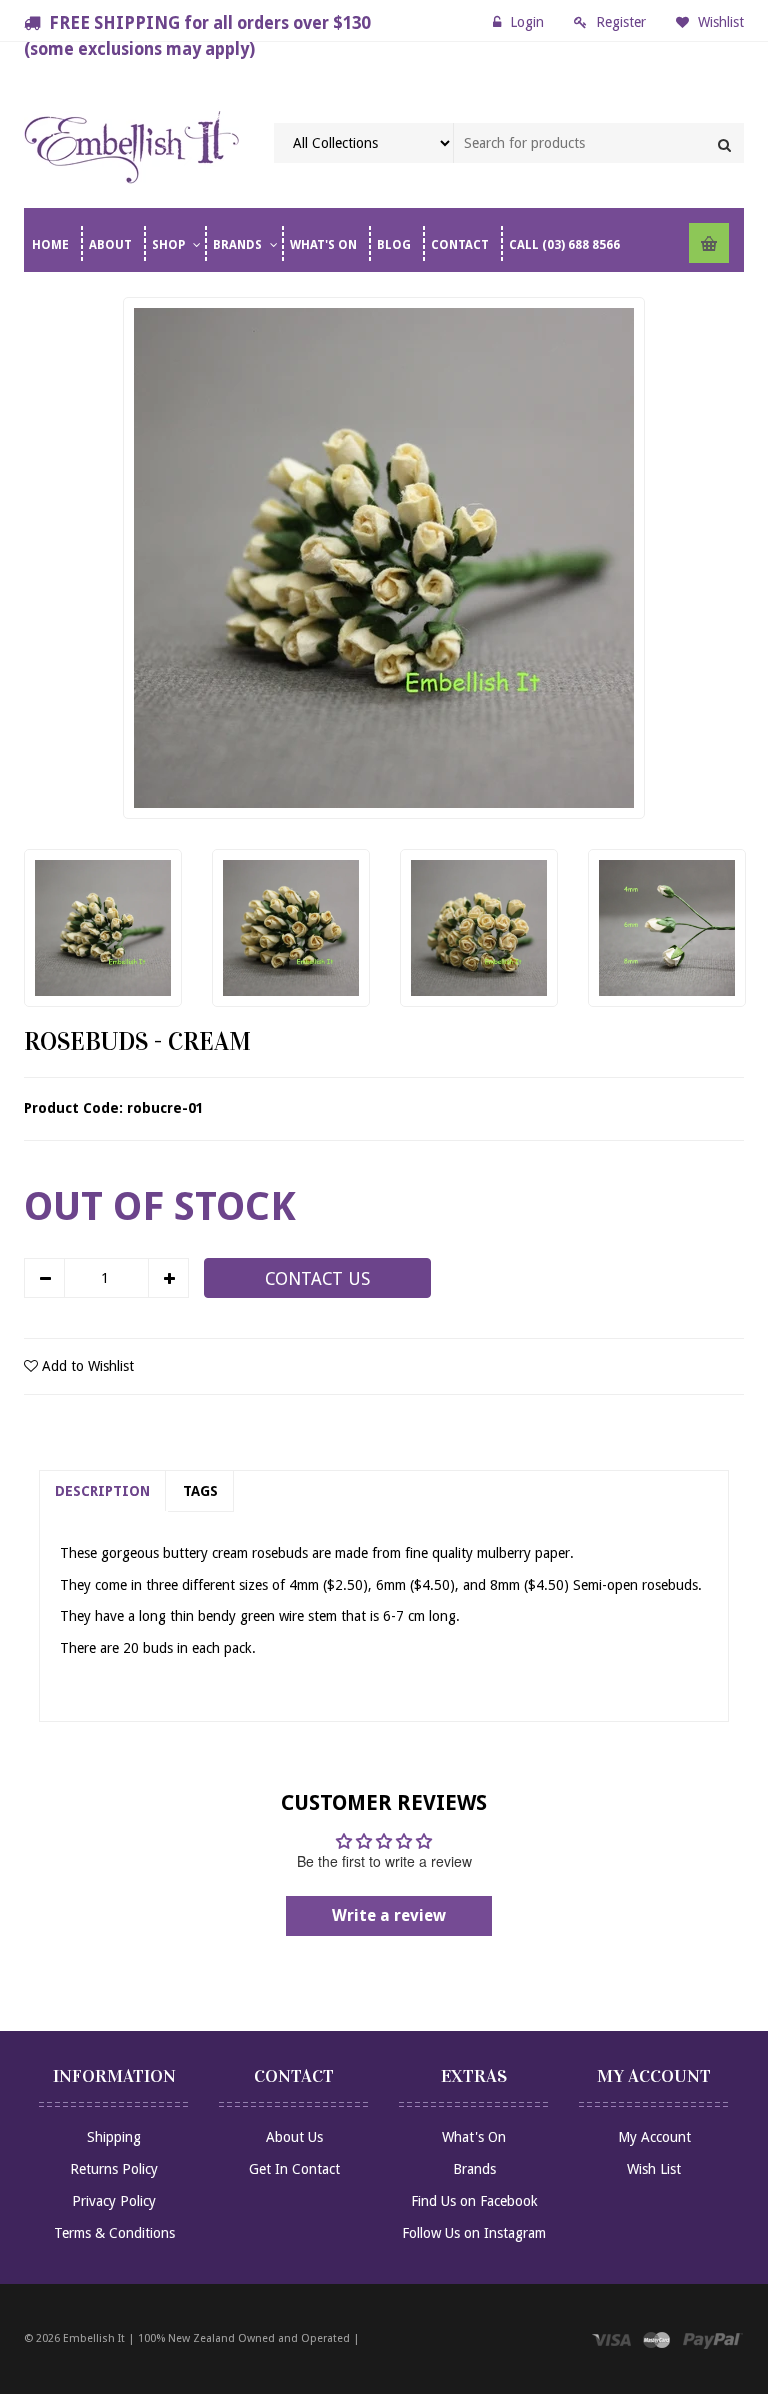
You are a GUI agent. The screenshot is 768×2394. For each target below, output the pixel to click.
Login (527, 22)
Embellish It (94, 2338)
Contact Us (317, 1279)
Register (621, 22)
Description (102, 1491)
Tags (200, 1491)
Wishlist (719, 22)
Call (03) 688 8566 (564, 245)
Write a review (389, 1915)
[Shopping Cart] (709, 243)
